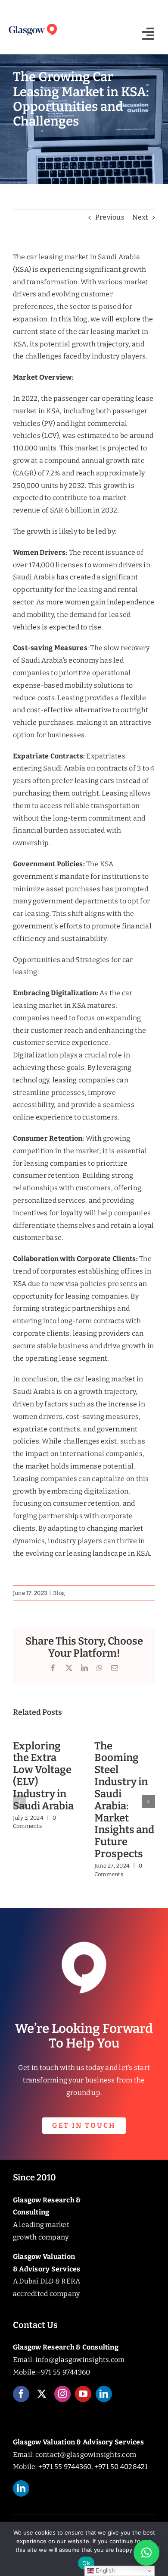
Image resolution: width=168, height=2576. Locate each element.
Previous (110, 217)
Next (140, 217)
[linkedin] (104, 2394)
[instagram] (62, 2394)
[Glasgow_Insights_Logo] (33, 25)
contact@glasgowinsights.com (86, 2455)
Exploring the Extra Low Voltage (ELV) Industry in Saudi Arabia (43, 1776)
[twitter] (42, 2394)
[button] (19, 1802)
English (104, 2571)
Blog (59, 1593)
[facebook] (21, 2394)
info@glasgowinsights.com (80, 2360)
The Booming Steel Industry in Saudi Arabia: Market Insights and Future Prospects (124, 1800)
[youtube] (83, 2394)
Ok (86, 2563)
